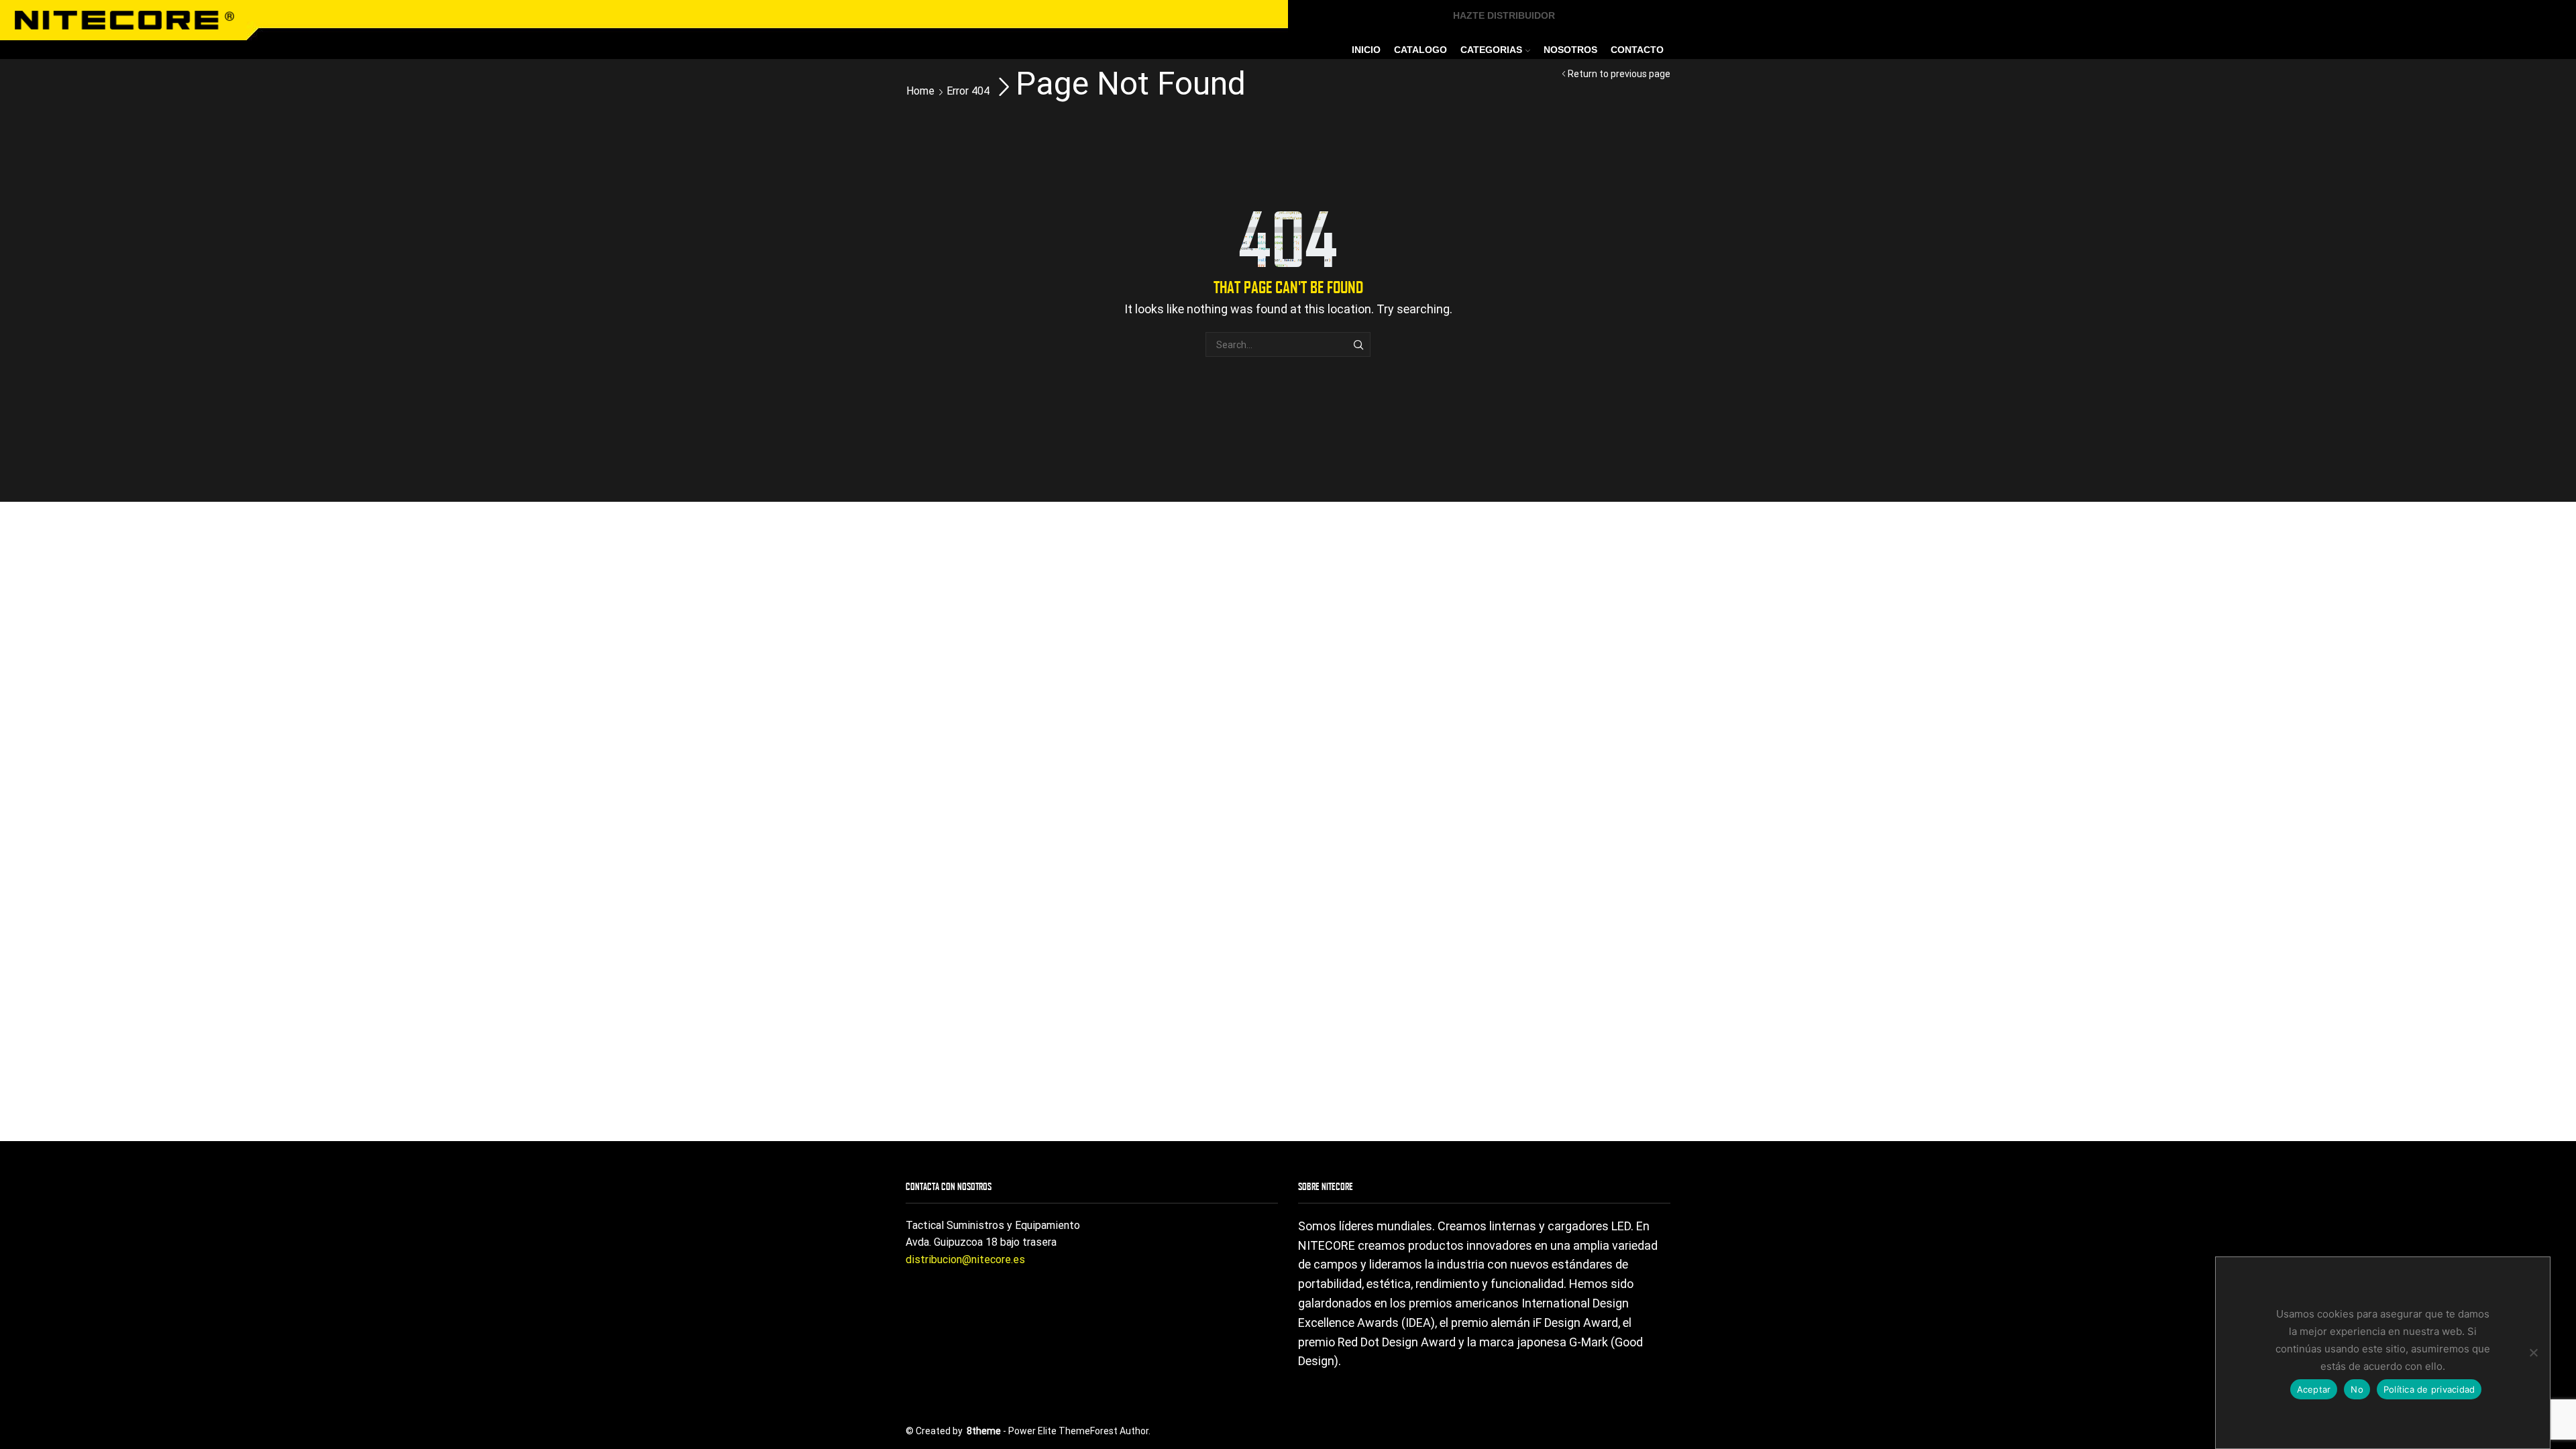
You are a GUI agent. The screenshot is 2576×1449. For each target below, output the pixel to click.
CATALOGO (1420, 50)
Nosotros (1570, 50)
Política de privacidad (2429, 1389)
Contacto (1637, 50)
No (2357, 1389)
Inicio (1366, 50)
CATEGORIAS (1491, 50)
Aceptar (2314, 1389)
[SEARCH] (1358, 344)
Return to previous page (1619, 74)
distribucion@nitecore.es (965, 1259)
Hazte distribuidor (1504, 15)
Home (920, 91)
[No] (2533, 1352)
